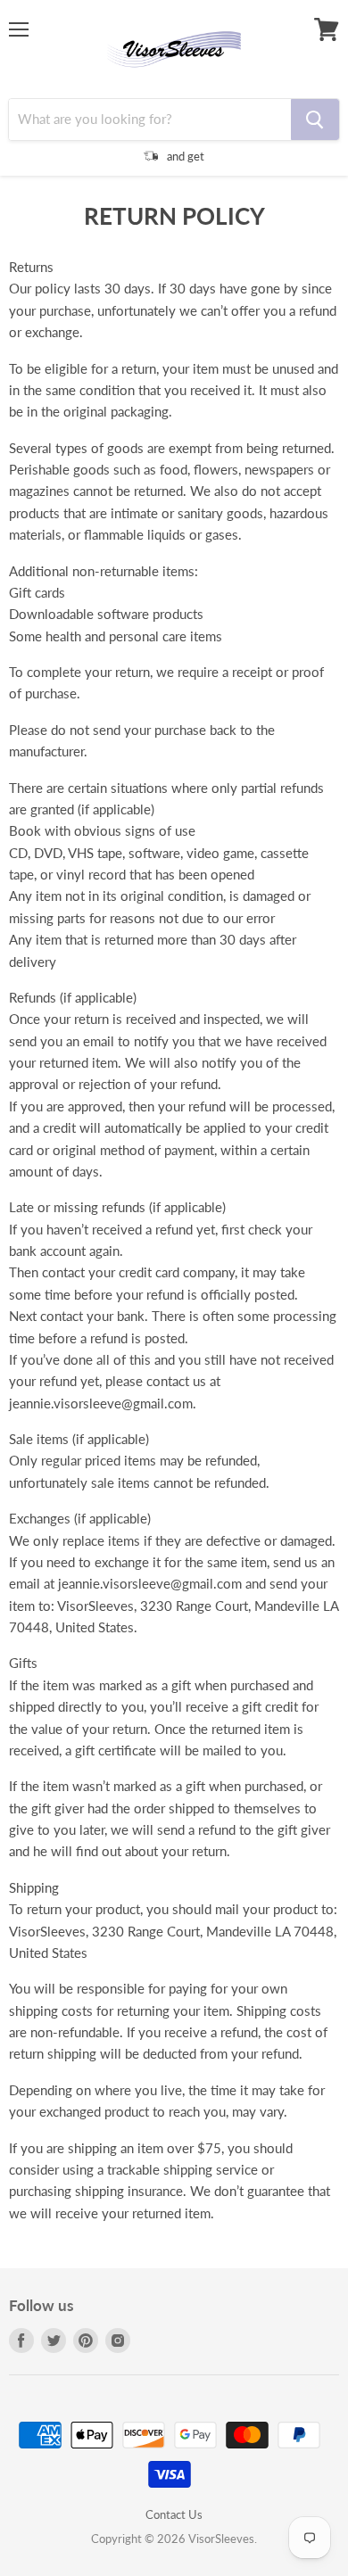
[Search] (315, 120)
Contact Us (174, 2514)
